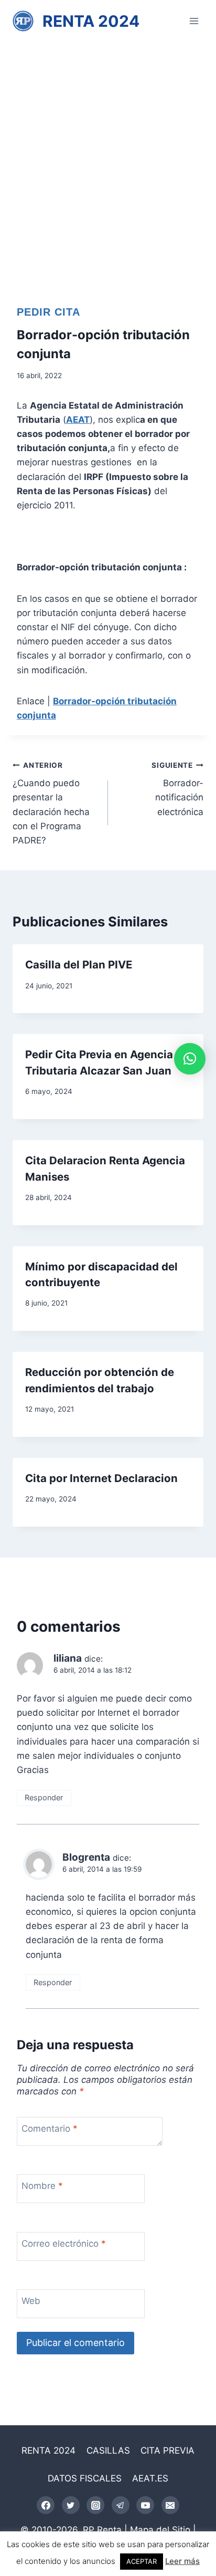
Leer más (182, 2561)
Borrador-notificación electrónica (177, 789)
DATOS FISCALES (85, 2478)
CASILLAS (108, 2450)
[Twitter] (71, 2505)
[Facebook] (46, 2505)
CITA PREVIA (168, 2450)
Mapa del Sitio (160, 2530)
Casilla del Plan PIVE (79, 964)
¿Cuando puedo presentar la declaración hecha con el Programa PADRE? (51, 803)
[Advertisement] (108, 155)
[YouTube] (145, 2505)
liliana (68, 1658)
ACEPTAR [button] (142, 2561)
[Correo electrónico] (170, 2505)
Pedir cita (48, 312)
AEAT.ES (150, 2478)
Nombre (42, 2186)
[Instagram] (95, 2505)
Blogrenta (86, 1857)
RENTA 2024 (48, 2450)
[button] (190, 1059)
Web (31, 2301)
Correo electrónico (64, 2244)
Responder (44, 1797)
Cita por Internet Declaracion (101, 1478)
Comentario (50, 2129)
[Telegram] (121, 2505)
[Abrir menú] (194, 21)
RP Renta (102, 2530)
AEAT (78, 420)
